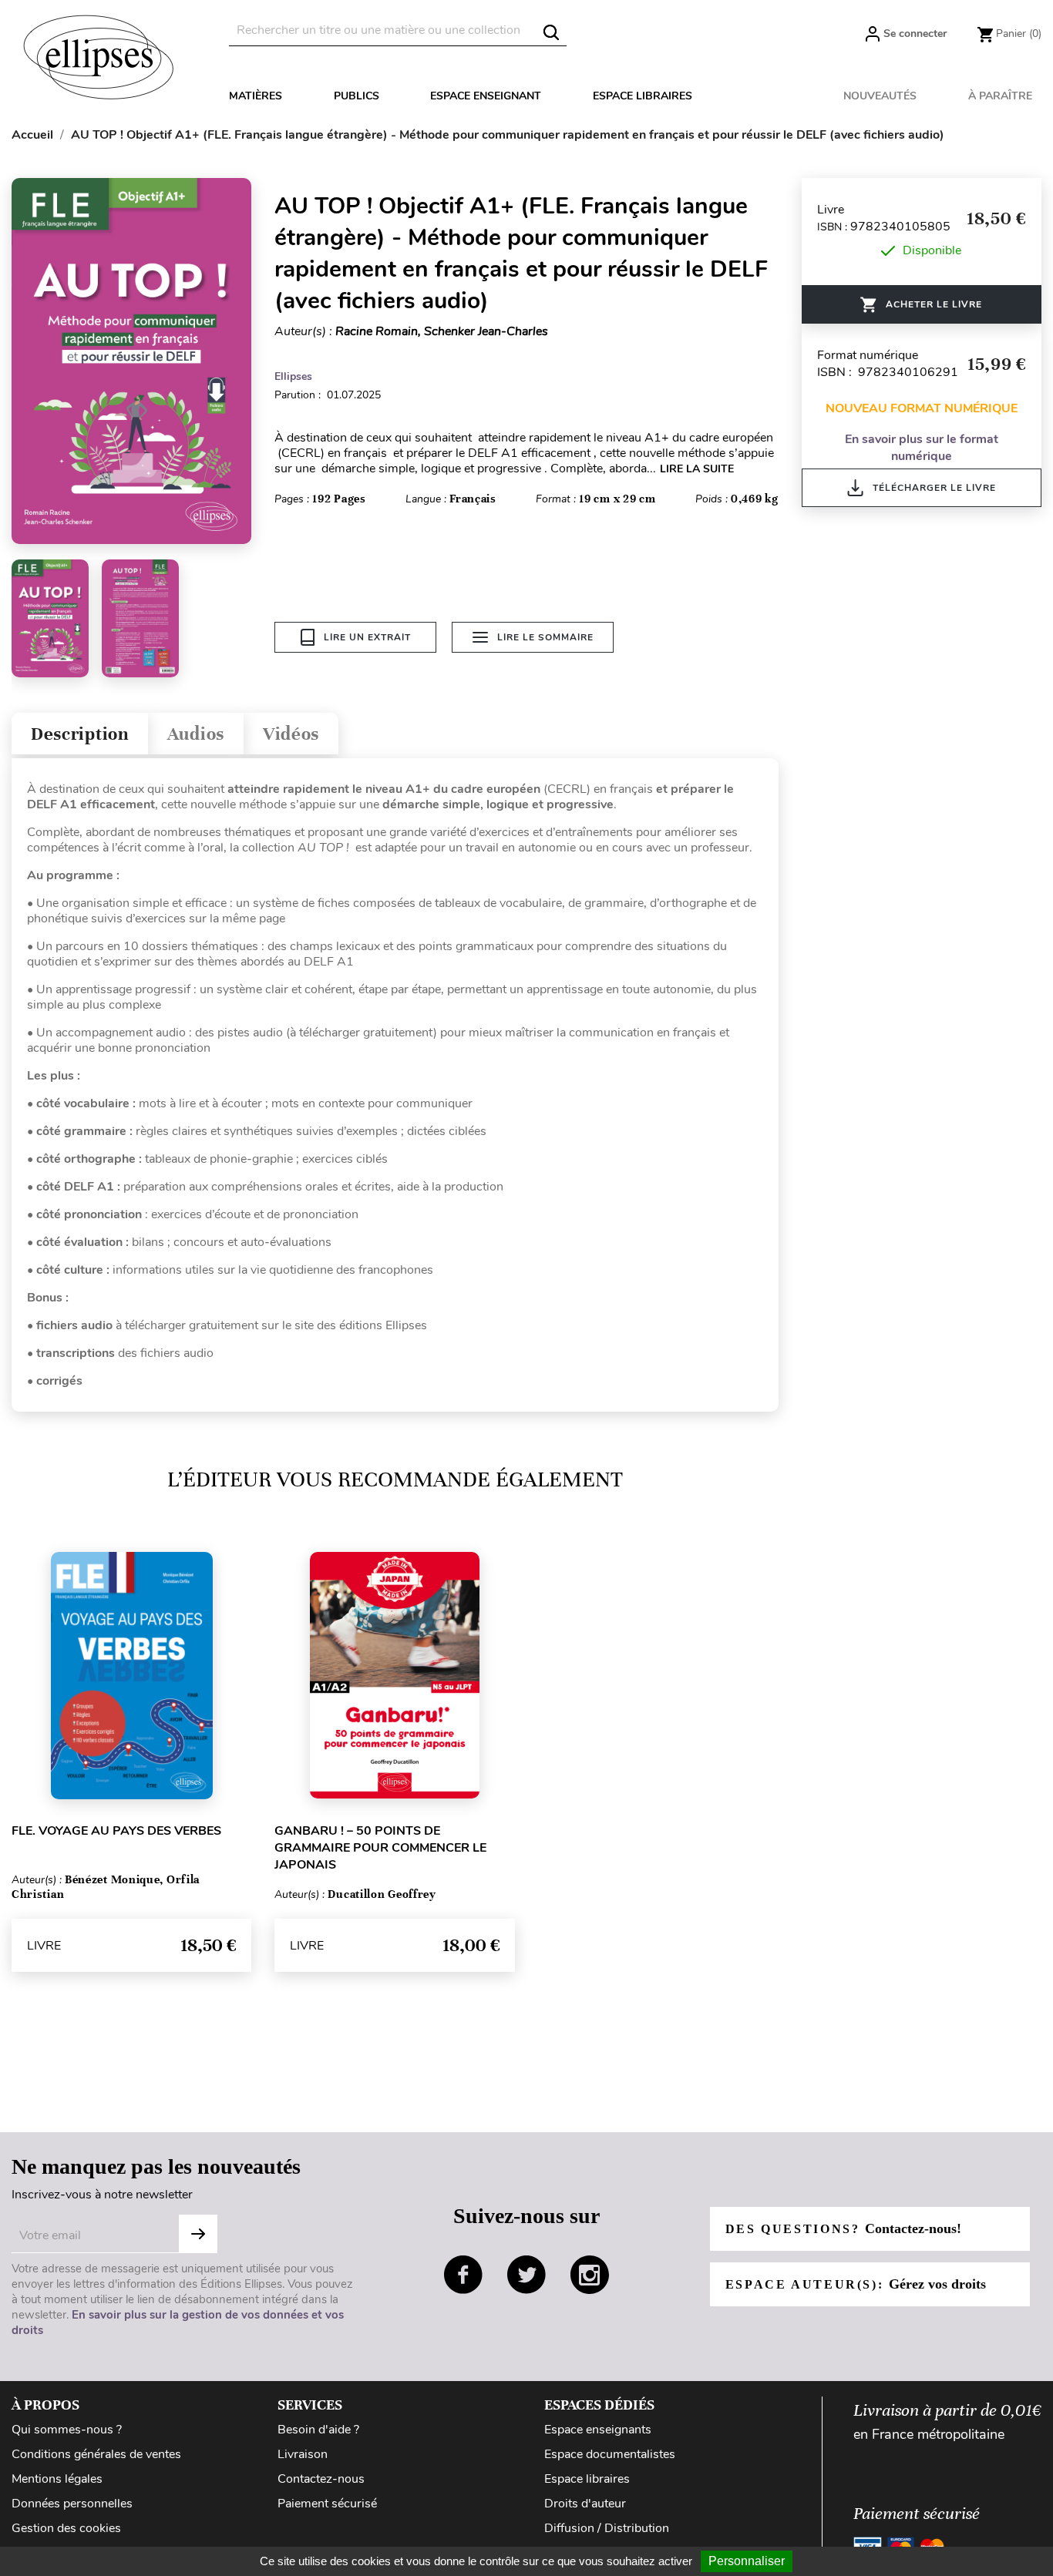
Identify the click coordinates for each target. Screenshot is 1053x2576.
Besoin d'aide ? (318, 2430)
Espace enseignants (598, 2430)
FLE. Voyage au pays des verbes (116, 1831)
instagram (590, 2275)
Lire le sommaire (545, 637)
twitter (526, 2275)
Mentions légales (57, 2479)
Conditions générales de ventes (96, 2454)
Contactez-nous (321, 2479)
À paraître (1000, 96)
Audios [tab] (196, 734)
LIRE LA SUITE (697, 469)
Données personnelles (72, 2504)
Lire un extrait (367, 637)
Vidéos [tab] (291, 734)
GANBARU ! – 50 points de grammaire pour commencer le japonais (380, 1848)
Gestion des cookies (66, 2528)
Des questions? (843, 2228)
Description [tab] (80, 734)
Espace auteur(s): (856, 2284)
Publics (357, 96)
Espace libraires (643, 96)
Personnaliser (747, 2561)
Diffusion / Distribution (607, 2528)
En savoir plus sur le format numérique (922, 448)
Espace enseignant (486, 96)
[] (551, 32)
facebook (463, 2275)
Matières (256, 96)
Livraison (303, 2454)
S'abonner (198, 2234)
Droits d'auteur (585, 2504)
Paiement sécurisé (327, 2504)
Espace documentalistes (610, 2454)
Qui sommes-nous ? (67, 2430)
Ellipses (293, 376)
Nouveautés (880, 96)
